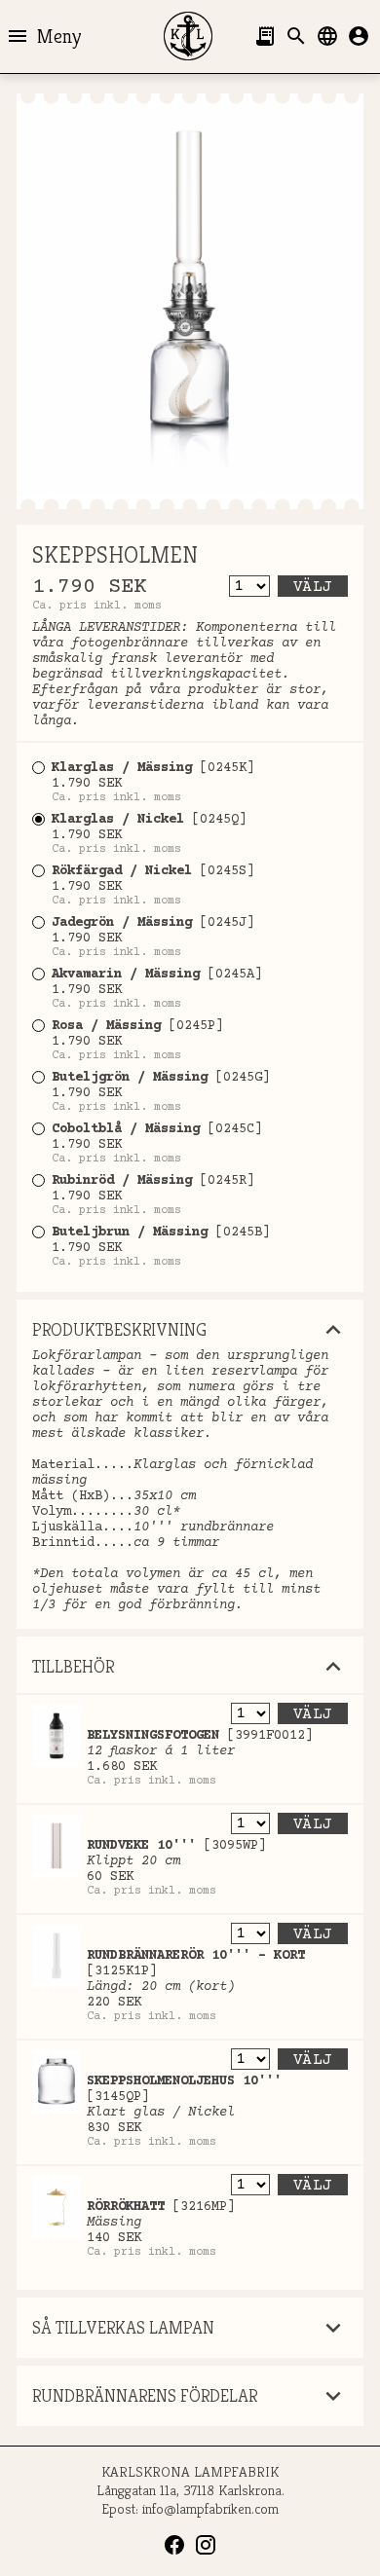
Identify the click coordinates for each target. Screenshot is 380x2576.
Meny (43, 36)
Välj (313, 587)
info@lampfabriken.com (210, 2508)
